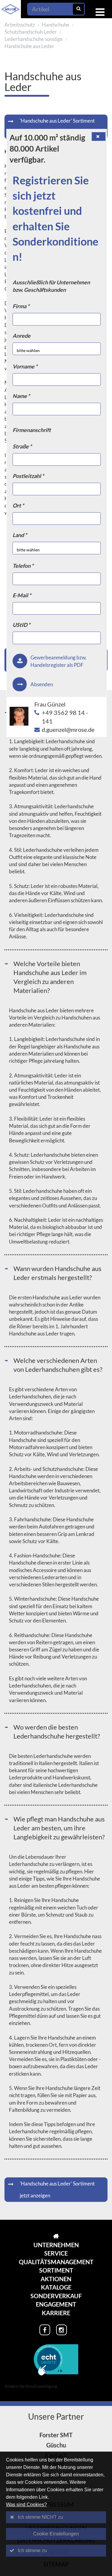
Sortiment (56, 2270)
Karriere (56, 2313)
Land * (20, 535)
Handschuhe (56, 25)
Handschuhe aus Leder (29, 46)
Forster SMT (56, 2435)
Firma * (21, 306)
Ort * (18, 505)
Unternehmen (56, 2245)
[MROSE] (56, 2236)
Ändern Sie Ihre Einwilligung (31, 2386)
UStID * (21, 625)
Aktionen (56, 2279)
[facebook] (45, 2330)
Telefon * (23, 566)
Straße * (22, 446)
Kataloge (56, 2287)
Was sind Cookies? (26, 2505)
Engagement (56, 2304)
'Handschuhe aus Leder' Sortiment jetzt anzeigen (57, 127)
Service (56, 2253)
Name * (21, 396)
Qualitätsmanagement (56, 2262)
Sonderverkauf (56, 2296)
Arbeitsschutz (20, 25)
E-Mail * (22, 595)
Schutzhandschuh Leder (31, 32)
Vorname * (25, 366)
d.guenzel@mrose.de (68, 729)
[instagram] (62, 2330)
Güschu (56, 2445)
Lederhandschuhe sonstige (34, 39)
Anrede (22, 336)
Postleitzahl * (28, 476)
